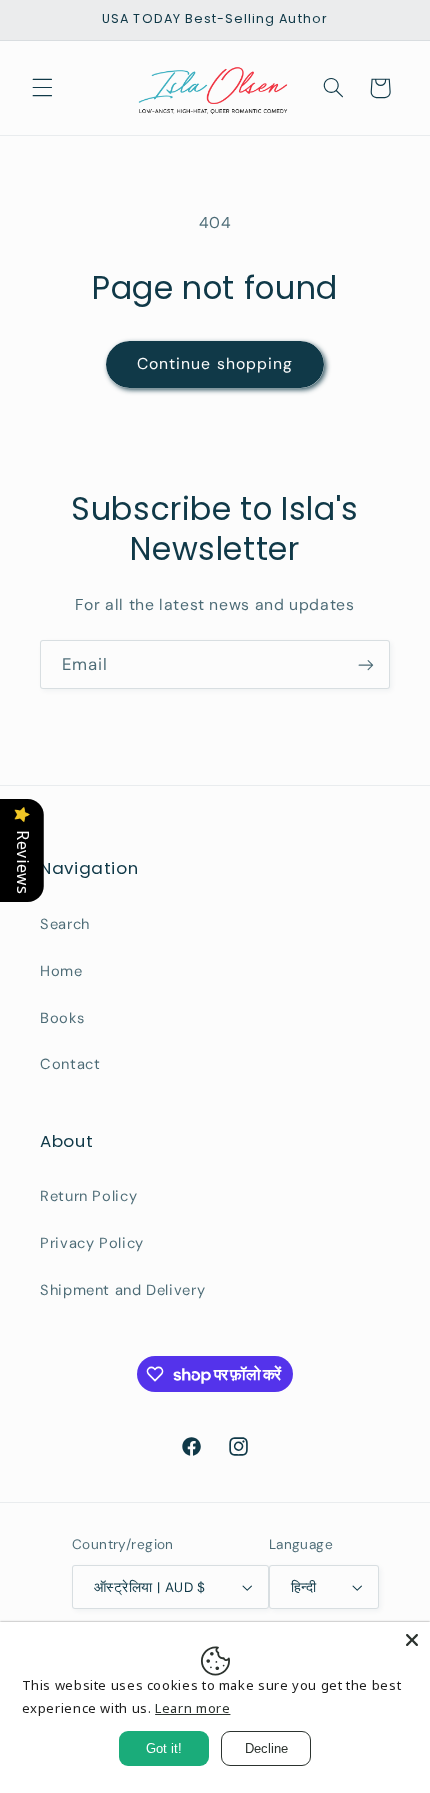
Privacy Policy (92, 1243)
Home (61, 971)
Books (62, 1018)
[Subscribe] (366, 664)
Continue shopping (215, 363)
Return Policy (88, 1196)
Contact (70, 1064)
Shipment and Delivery (122, 1290)
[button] (42, 88)
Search (65, 924)
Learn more (192, 1708)
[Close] (412, 1640)
